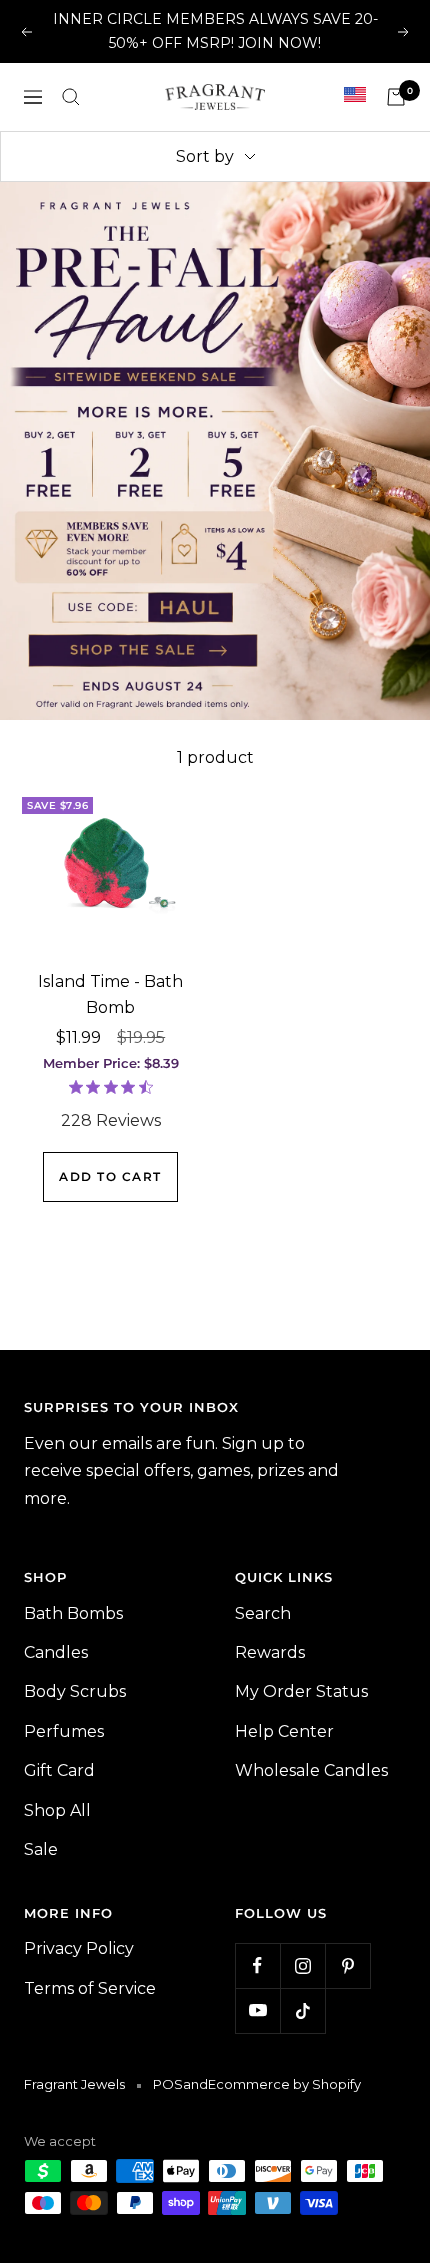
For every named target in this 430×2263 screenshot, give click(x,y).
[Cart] (396, 97)
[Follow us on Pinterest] (347, 1965)
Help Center (284, 1731)
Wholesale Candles (311, 1770)
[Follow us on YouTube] (257, 2010)
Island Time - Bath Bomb (110, 994)
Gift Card (59, 1770)
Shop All (57, 1810)
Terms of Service (90, 1988)
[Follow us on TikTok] (302, 2010)
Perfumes (64, 1731)
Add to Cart (110, 1185)
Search (263, 1613)
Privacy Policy (79, 1948)
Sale (41, 1849)
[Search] (71, 97)
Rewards (270, 1652)
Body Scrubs (75, 1691)
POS (168, 2084)
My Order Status (301, 1691)
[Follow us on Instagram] (302, 1965)
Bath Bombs (73, 1613)
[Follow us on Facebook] (257, 1965)
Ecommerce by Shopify (284, 2084)
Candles (56, 1652)
